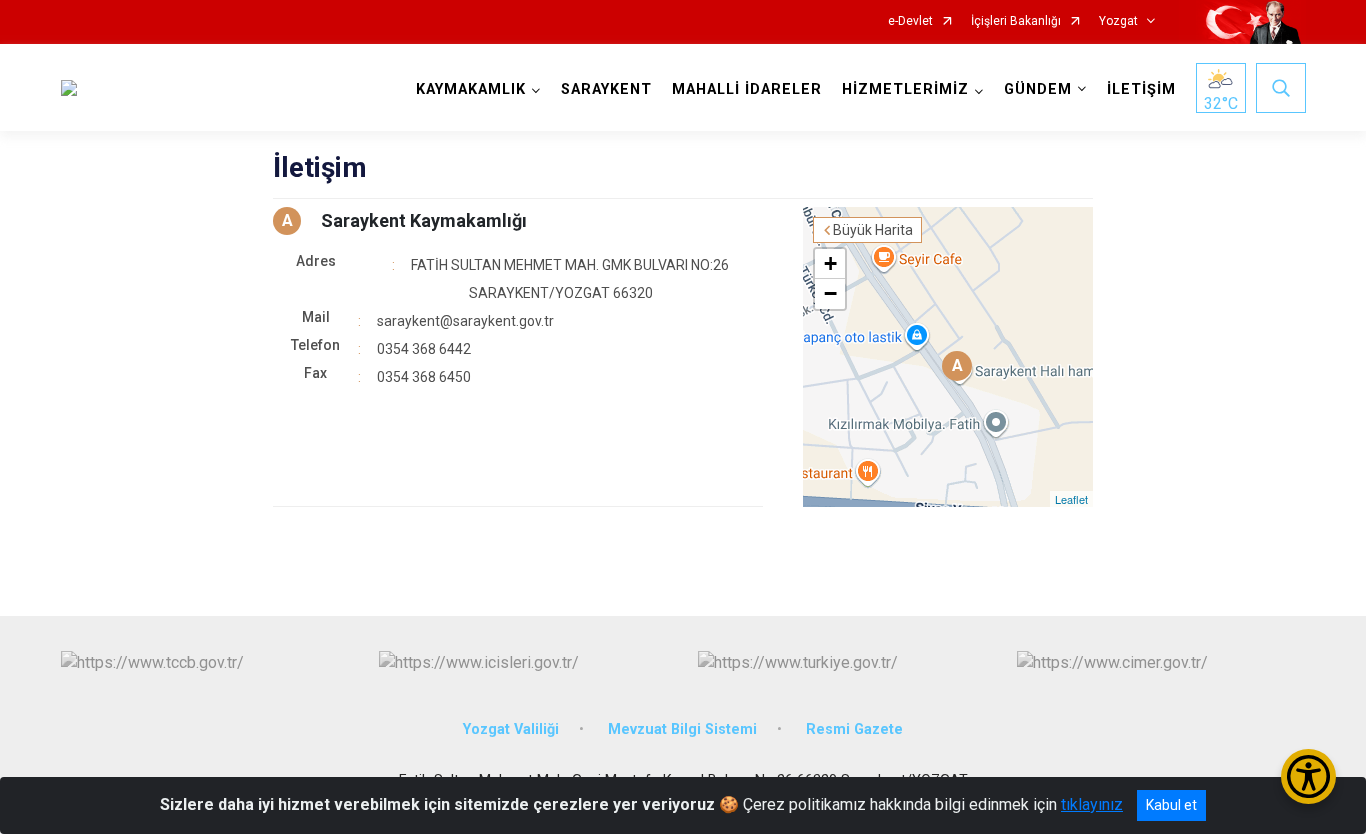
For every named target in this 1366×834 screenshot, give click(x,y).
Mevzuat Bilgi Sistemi (682, 729)
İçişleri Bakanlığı (1016, 21)
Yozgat (1118, 21)
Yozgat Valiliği (511, 729)
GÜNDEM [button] (1038, 89)
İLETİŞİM (1141, 89)
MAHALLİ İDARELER (747, 89)
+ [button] (830, 263)
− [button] (830, 293)
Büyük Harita (873, 230)
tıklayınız (1092, 804)
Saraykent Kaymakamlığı (424, 220)
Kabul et (1171, 805)
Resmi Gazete (854, 729)
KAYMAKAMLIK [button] (471, 89)
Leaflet (1071, 499)
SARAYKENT (606, 89)
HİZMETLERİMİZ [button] (905, 89)
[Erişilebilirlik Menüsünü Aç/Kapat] (1308, 776)
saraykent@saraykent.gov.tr (465, 321)
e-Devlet (910, 21)
